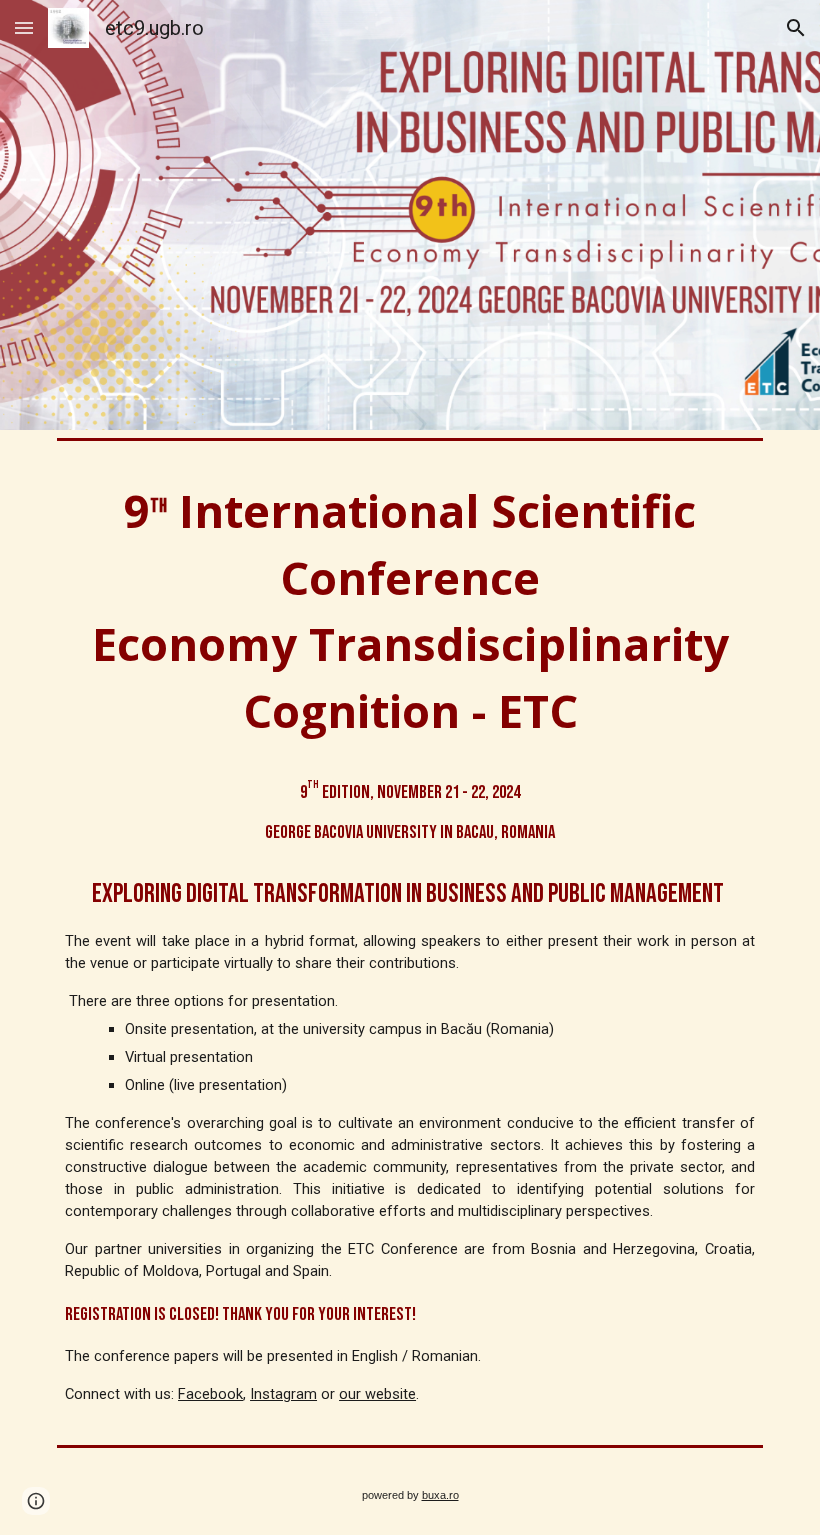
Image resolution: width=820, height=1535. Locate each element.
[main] (410, 942)
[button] (24, 27)
